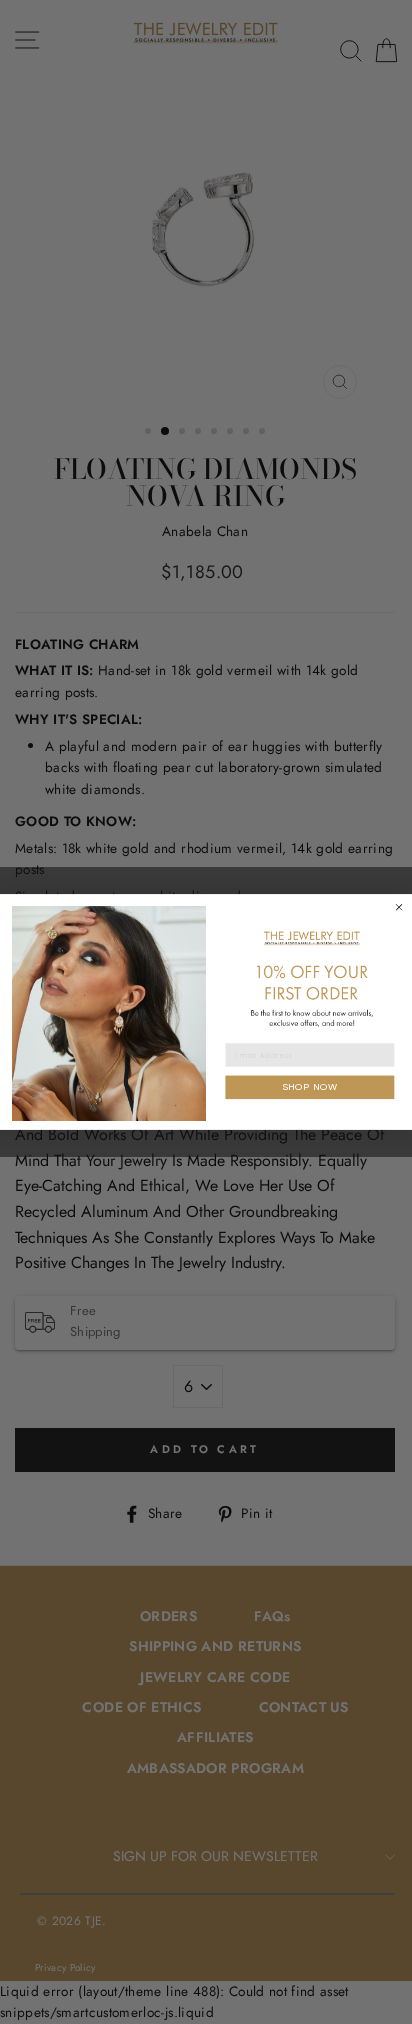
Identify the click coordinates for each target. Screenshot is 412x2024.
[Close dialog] (399, 907)
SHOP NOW (310, 1087)
